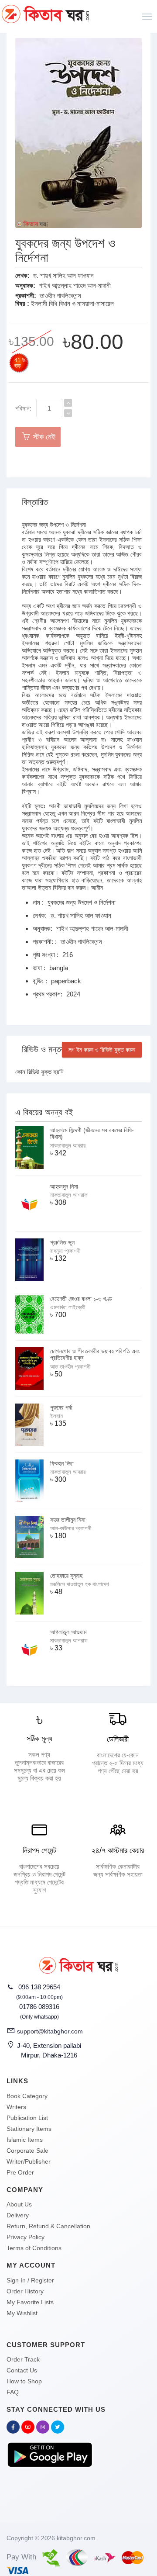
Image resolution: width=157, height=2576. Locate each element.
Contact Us (22, 2370)
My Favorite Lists (30, 2302)
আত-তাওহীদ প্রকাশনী (70, 1367)
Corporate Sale (27, 2151)
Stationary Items (29, 2129)
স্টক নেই (43, 437)
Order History (25, 2291)
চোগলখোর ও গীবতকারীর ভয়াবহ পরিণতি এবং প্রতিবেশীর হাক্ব (95, 1354)
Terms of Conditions (34, 2248)
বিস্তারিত (35, 502)
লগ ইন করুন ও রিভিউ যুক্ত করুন (102, 1050)
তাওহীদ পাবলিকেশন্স (60, 296)
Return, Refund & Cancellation (48, 2226)
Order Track (23, 2359)
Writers (16, 2107)
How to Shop (24, 2381)
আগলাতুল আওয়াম (68, 1632)
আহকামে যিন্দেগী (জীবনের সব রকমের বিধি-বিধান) (92, 1133)
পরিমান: (23, 408)
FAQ (13, 2392)
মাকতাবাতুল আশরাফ (69, 1195)
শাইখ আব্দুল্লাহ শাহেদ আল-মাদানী (75, 285)
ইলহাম (56, 1416)
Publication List (27, 2118)
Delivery (18, 2215)
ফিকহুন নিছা (62, 1463)
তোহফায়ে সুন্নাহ (66, 1576)
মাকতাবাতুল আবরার (68, 1146)
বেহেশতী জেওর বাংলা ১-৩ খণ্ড (81, 1299)
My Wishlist (22, 2313)
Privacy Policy (26, 2237)
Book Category (27, 2096)
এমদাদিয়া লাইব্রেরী (68, 1307)
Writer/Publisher (29, 2161)
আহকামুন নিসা (64, 1186)
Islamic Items (25, 2140)
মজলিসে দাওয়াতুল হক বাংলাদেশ (80, 1584)
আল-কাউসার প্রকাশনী (71, 1528)
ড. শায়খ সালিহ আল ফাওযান (63, 275)
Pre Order (20, 2172)
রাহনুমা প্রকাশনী (65, 1251)
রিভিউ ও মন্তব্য (45, 1049)
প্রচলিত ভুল (62, 1242)
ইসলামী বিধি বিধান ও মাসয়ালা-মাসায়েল (72, 303)
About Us (19, 2204)
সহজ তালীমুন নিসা (68, 1520)
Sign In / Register (30, 2280)
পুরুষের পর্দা (61, 1407)
